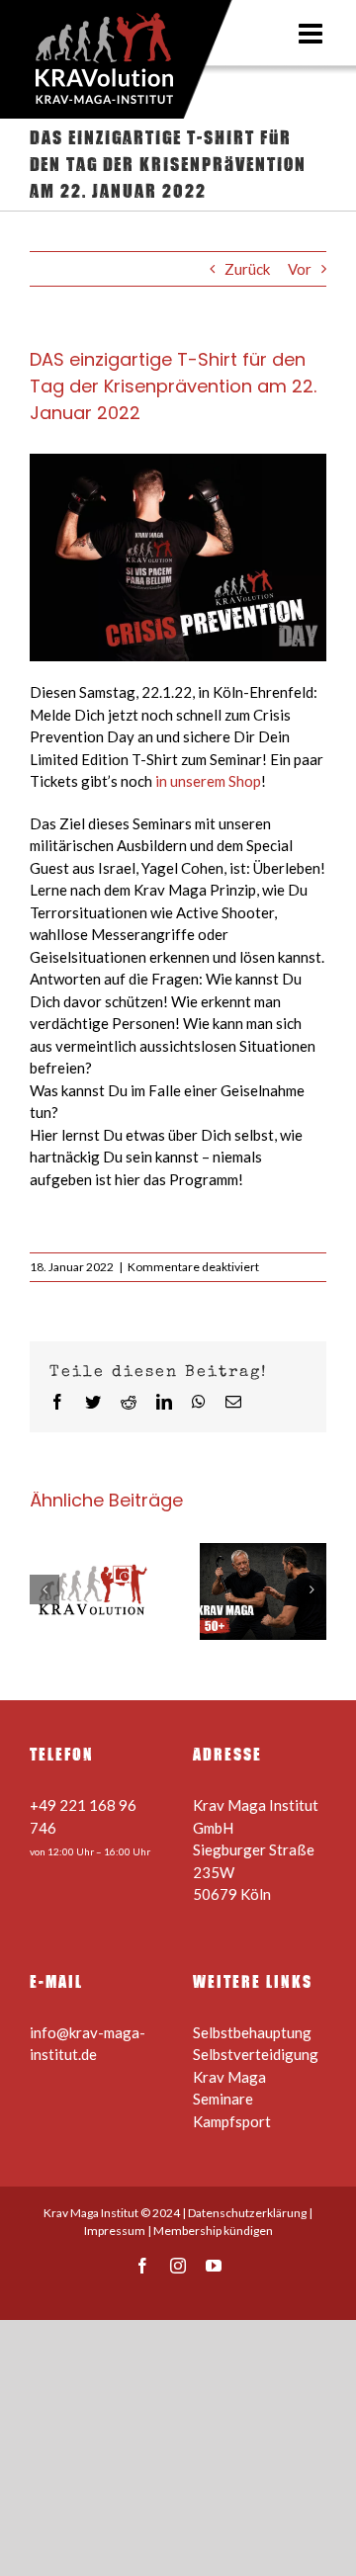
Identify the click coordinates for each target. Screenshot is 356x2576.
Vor (300, 269)
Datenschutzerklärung (247, 2213)
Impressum (115, 2231)
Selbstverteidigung (256, 2054)
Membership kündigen (213, 2231)
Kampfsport (232, 2121)
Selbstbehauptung (252, 2032)
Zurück (247, 269)
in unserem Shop (208, 781)
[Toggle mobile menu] (312, 34)
